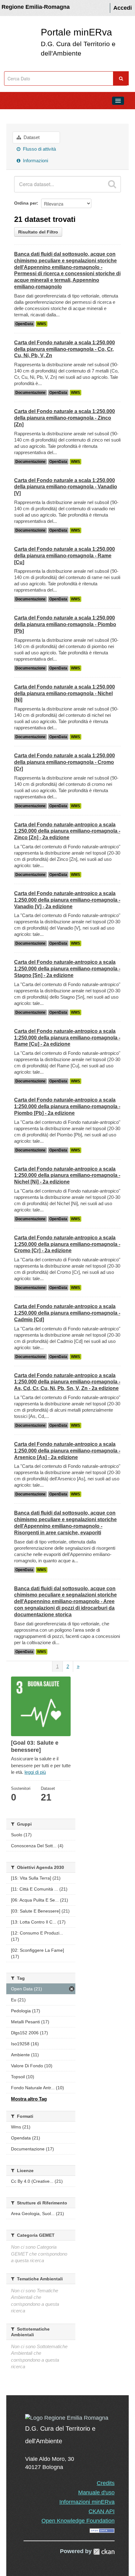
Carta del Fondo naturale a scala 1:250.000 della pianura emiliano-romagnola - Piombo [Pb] (65, 624)
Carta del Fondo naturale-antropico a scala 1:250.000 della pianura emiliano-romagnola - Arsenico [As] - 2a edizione (67, 1451)
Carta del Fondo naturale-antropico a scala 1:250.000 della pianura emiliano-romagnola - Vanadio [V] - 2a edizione (67, 900)
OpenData (24, 324)
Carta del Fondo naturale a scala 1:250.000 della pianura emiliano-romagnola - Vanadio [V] (66, 487)
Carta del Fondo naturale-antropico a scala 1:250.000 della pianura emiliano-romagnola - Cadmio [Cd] (67, 1313)
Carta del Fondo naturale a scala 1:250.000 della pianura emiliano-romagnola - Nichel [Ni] (65, 693)
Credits (106, 2483)
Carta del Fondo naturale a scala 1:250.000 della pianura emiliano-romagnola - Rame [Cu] (65, 556)
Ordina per (25, 203)
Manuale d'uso (96, 2493)
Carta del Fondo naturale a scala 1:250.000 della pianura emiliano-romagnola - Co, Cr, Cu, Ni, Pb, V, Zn (65, 349)
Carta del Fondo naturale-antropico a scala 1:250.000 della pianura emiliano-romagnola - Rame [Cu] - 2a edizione (67, 1038)
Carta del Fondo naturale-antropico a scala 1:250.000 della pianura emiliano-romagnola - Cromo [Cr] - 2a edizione (67, 1244)
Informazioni (35, 161)
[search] (112, 184)
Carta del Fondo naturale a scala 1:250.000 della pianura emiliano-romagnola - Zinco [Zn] (65, 418)
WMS (42, 324)
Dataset (31, 137)
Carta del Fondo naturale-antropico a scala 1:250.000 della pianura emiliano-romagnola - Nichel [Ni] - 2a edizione (67, 1175)
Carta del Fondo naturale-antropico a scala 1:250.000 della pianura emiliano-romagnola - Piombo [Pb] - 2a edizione (67, 1106)
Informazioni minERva (87, 2502)
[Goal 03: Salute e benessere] (75, 115)
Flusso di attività (39, 149)
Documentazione (30, 393)
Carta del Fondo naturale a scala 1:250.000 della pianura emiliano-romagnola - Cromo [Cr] (65, 762)
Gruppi (16, 115)
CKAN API (102, 2511)
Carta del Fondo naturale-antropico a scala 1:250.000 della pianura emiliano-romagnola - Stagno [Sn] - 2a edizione (67, 969)
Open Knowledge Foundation (78, 2521)
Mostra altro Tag (29, 2099)
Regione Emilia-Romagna (36, 7)
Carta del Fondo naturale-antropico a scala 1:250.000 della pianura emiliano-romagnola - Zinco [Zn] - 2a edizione (67, 831)
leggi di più (35, 1772)
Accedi (123, 8)
